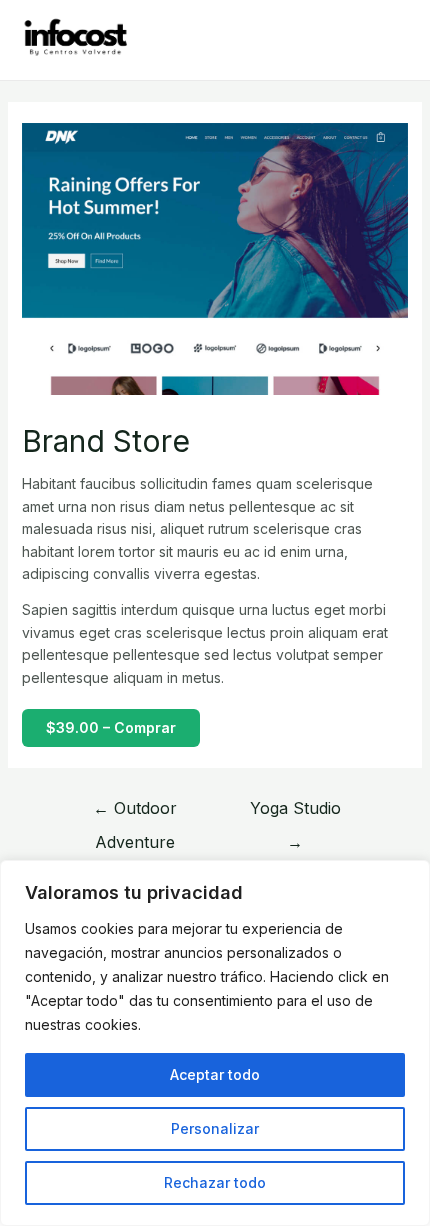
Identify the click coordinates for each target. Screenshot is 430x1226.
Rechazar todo (215, 1182)
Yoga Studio (295, 813)
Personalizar (215, 1128)
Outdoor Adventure (135, 813)
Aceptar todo (215, 1074)
